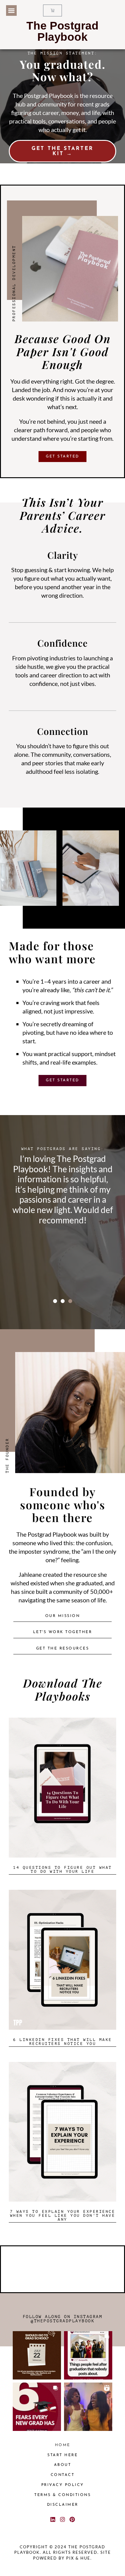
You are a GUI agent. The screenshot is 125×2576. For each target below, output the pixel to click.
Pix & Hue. (79, 2558)
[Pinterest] (72, 2519)
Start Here (62, 2455)
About (63, 2465)
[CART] (53, 10)
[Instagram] (62, 2519)
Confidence (62, 643)
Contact (63, 2475)
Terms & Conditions (62, 2495)
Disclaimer (63, 2505)
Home (63, 2445)
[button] (11, 10)
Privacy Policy (63, 2485)
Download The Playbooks (63, 1689)
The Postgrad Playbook (62, 31)
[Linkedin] (52, 2519)
